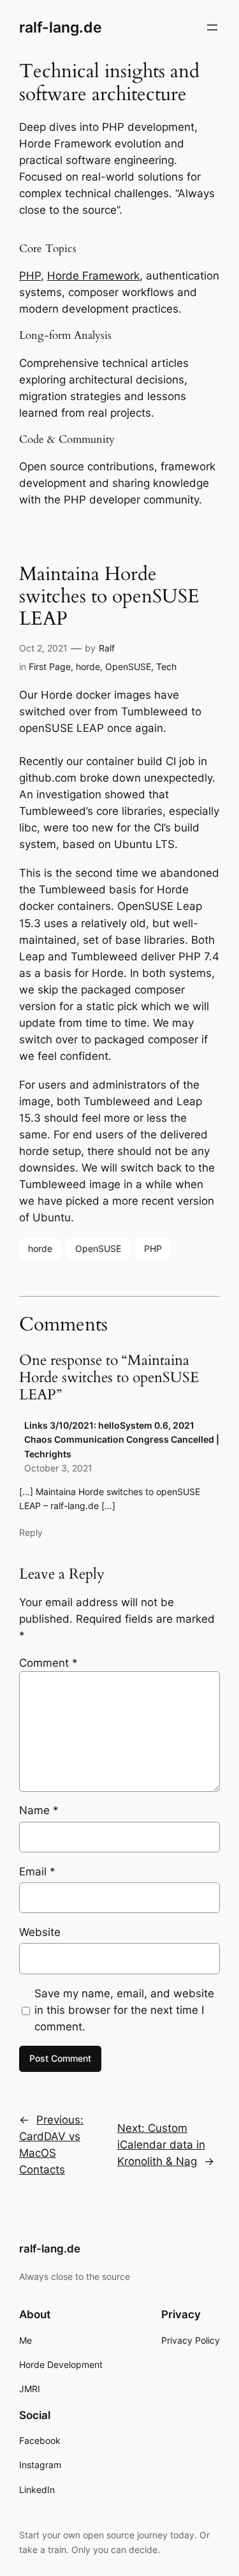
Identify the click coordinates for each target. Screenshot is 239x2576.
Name (39, 1810)
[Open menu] (212, 27)
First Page (50, 666)
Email (37, 1872)
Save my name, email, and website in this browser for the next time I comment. (124, 2010)
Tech (166, 666)
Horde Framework (93, 276)
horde (88, 666)
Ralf (107, 648)
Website (40, 1932)
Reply (31, 1532)
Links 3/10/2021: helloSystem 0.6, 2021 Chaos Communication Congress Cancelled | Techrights (122, 1440)
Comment (48, 1663)
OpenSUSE (128, 666)
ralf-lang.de (61, 27)
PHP (30, 276)
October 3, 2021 (58, 1468)
